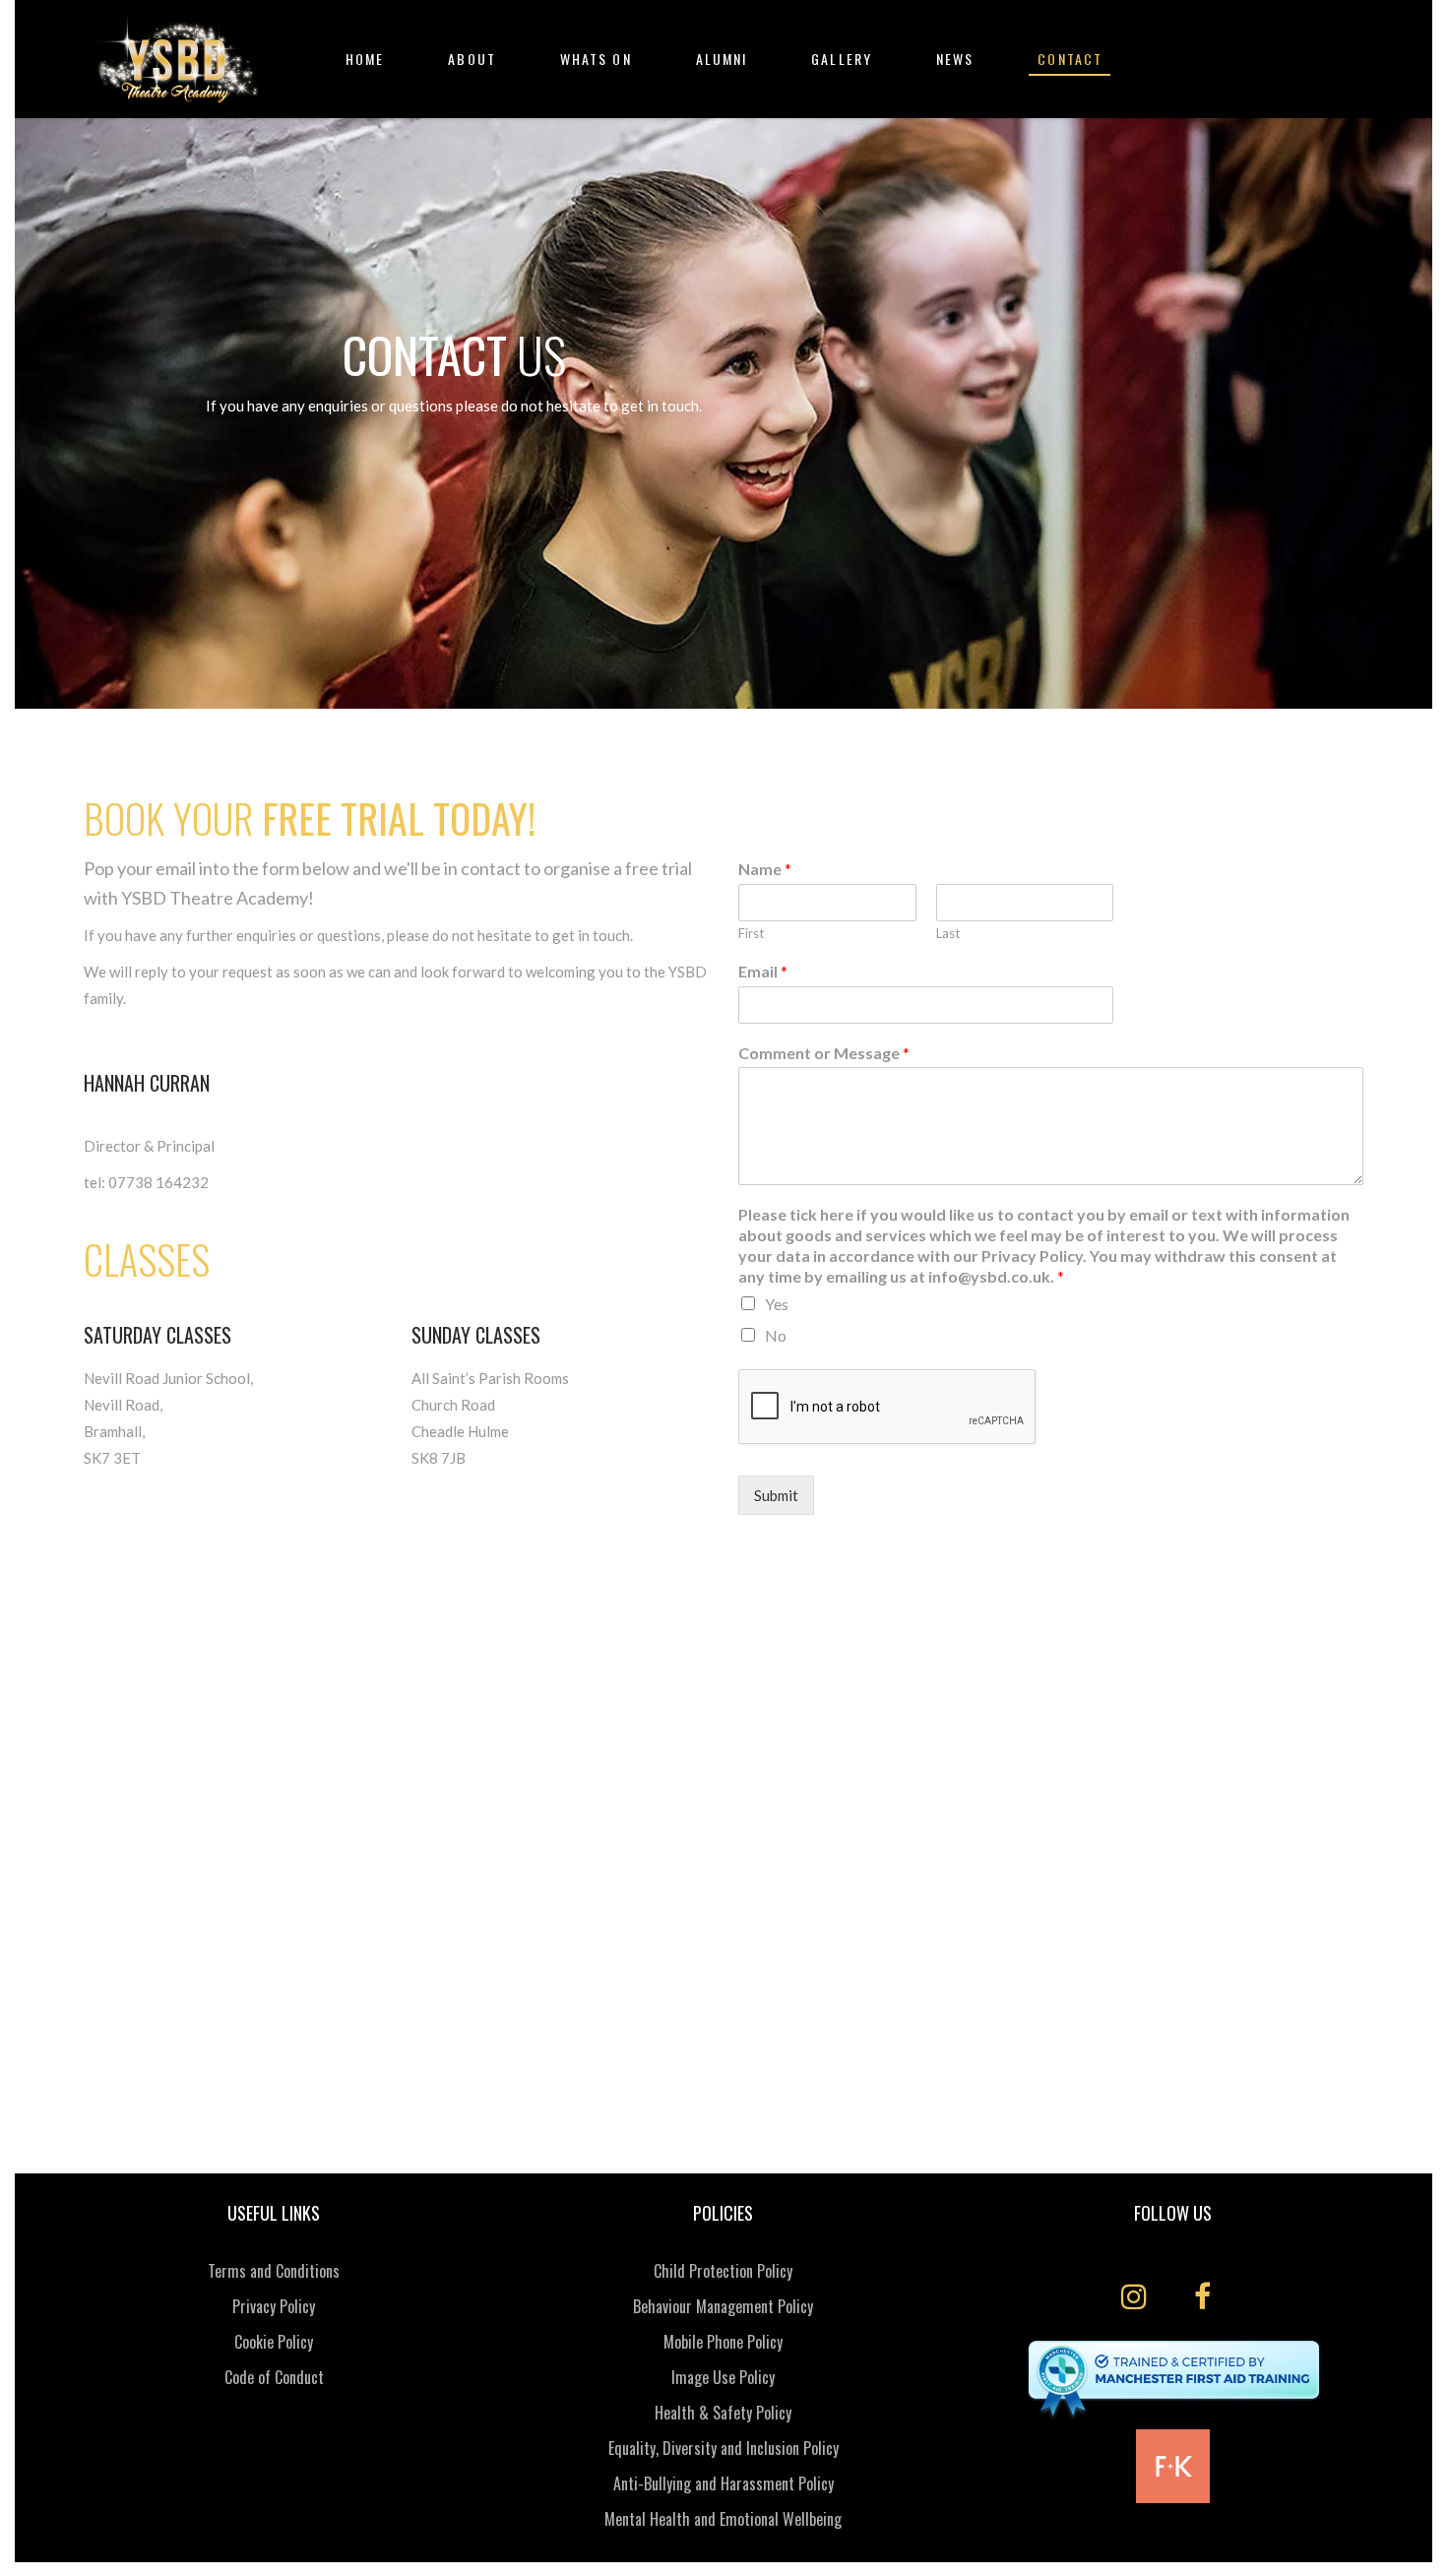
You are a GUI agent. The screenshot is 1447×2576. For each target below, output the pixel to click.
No (776, 1335)
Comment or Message (824, 1053)
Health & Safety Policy (723, 2413)
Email (763, 971)
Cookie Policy (274, 2342)
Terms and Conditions (274, 2271)
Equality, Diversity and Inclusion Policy (723, 2448)
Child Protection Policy (723, 2271)
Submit (776, 1495)
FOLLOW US (1173, 2213)
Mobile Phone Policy (723, 2342)
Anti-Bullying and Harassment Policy (723, 2483)
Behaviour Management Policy (723, 2306)
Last (948, 933)
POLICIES (723, 2213)
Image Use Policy (723, 2377)
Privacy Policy (274, 2306)
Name (765, 869)
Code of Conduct (274, 2377)
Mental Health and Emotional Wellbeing (723, 2519)
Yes (777, 1304)
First (751, 933)
